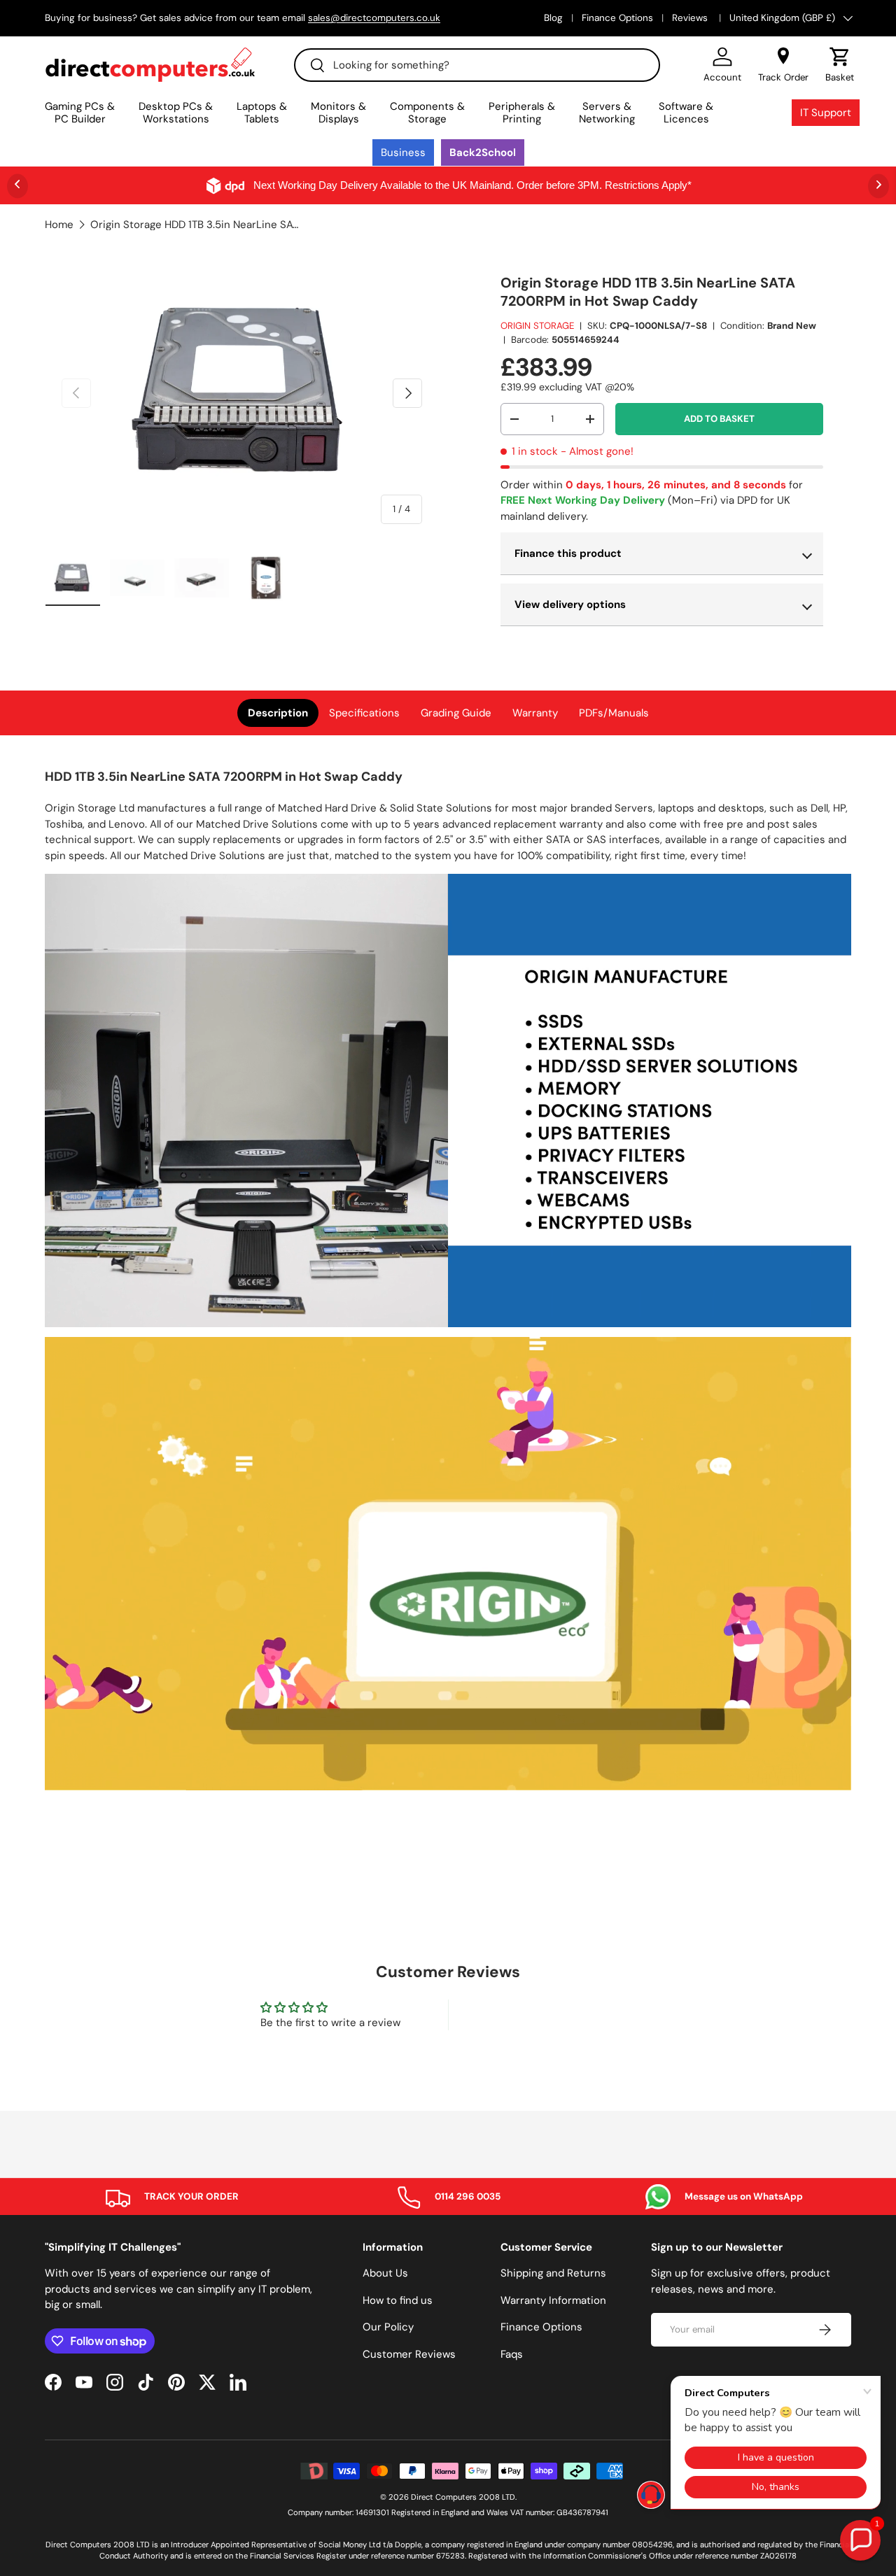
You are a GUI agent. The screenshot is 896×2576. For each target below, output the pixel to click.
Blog (553, 18)
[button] (840, 65)
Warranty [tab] (535, 713)
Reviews (691, 18)
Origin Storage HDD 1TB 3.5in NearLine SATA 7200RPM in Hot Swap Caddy (195, 225)
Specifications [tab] (364, 713)
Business (403, 153)
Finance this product (568, 553)
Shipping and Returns (553, 2273)
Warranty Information (553, 2300)
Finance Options (617, 18)
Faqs (512, 2354)
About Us (385, 2273)
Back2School (483, 153)
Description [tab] (278, 713)
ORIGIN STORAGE (537, 326)
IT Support (826, 113)
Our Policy (388, 2327)
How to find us (398, 2300)
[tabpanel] (448, 1281)
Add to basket (719, 419)
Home (59, 225)
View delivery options (570, 604)
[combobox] (477, 65)
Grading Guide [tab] (456, 713)
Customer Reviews (409, 2354)
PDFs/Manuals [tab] (614, 713)
